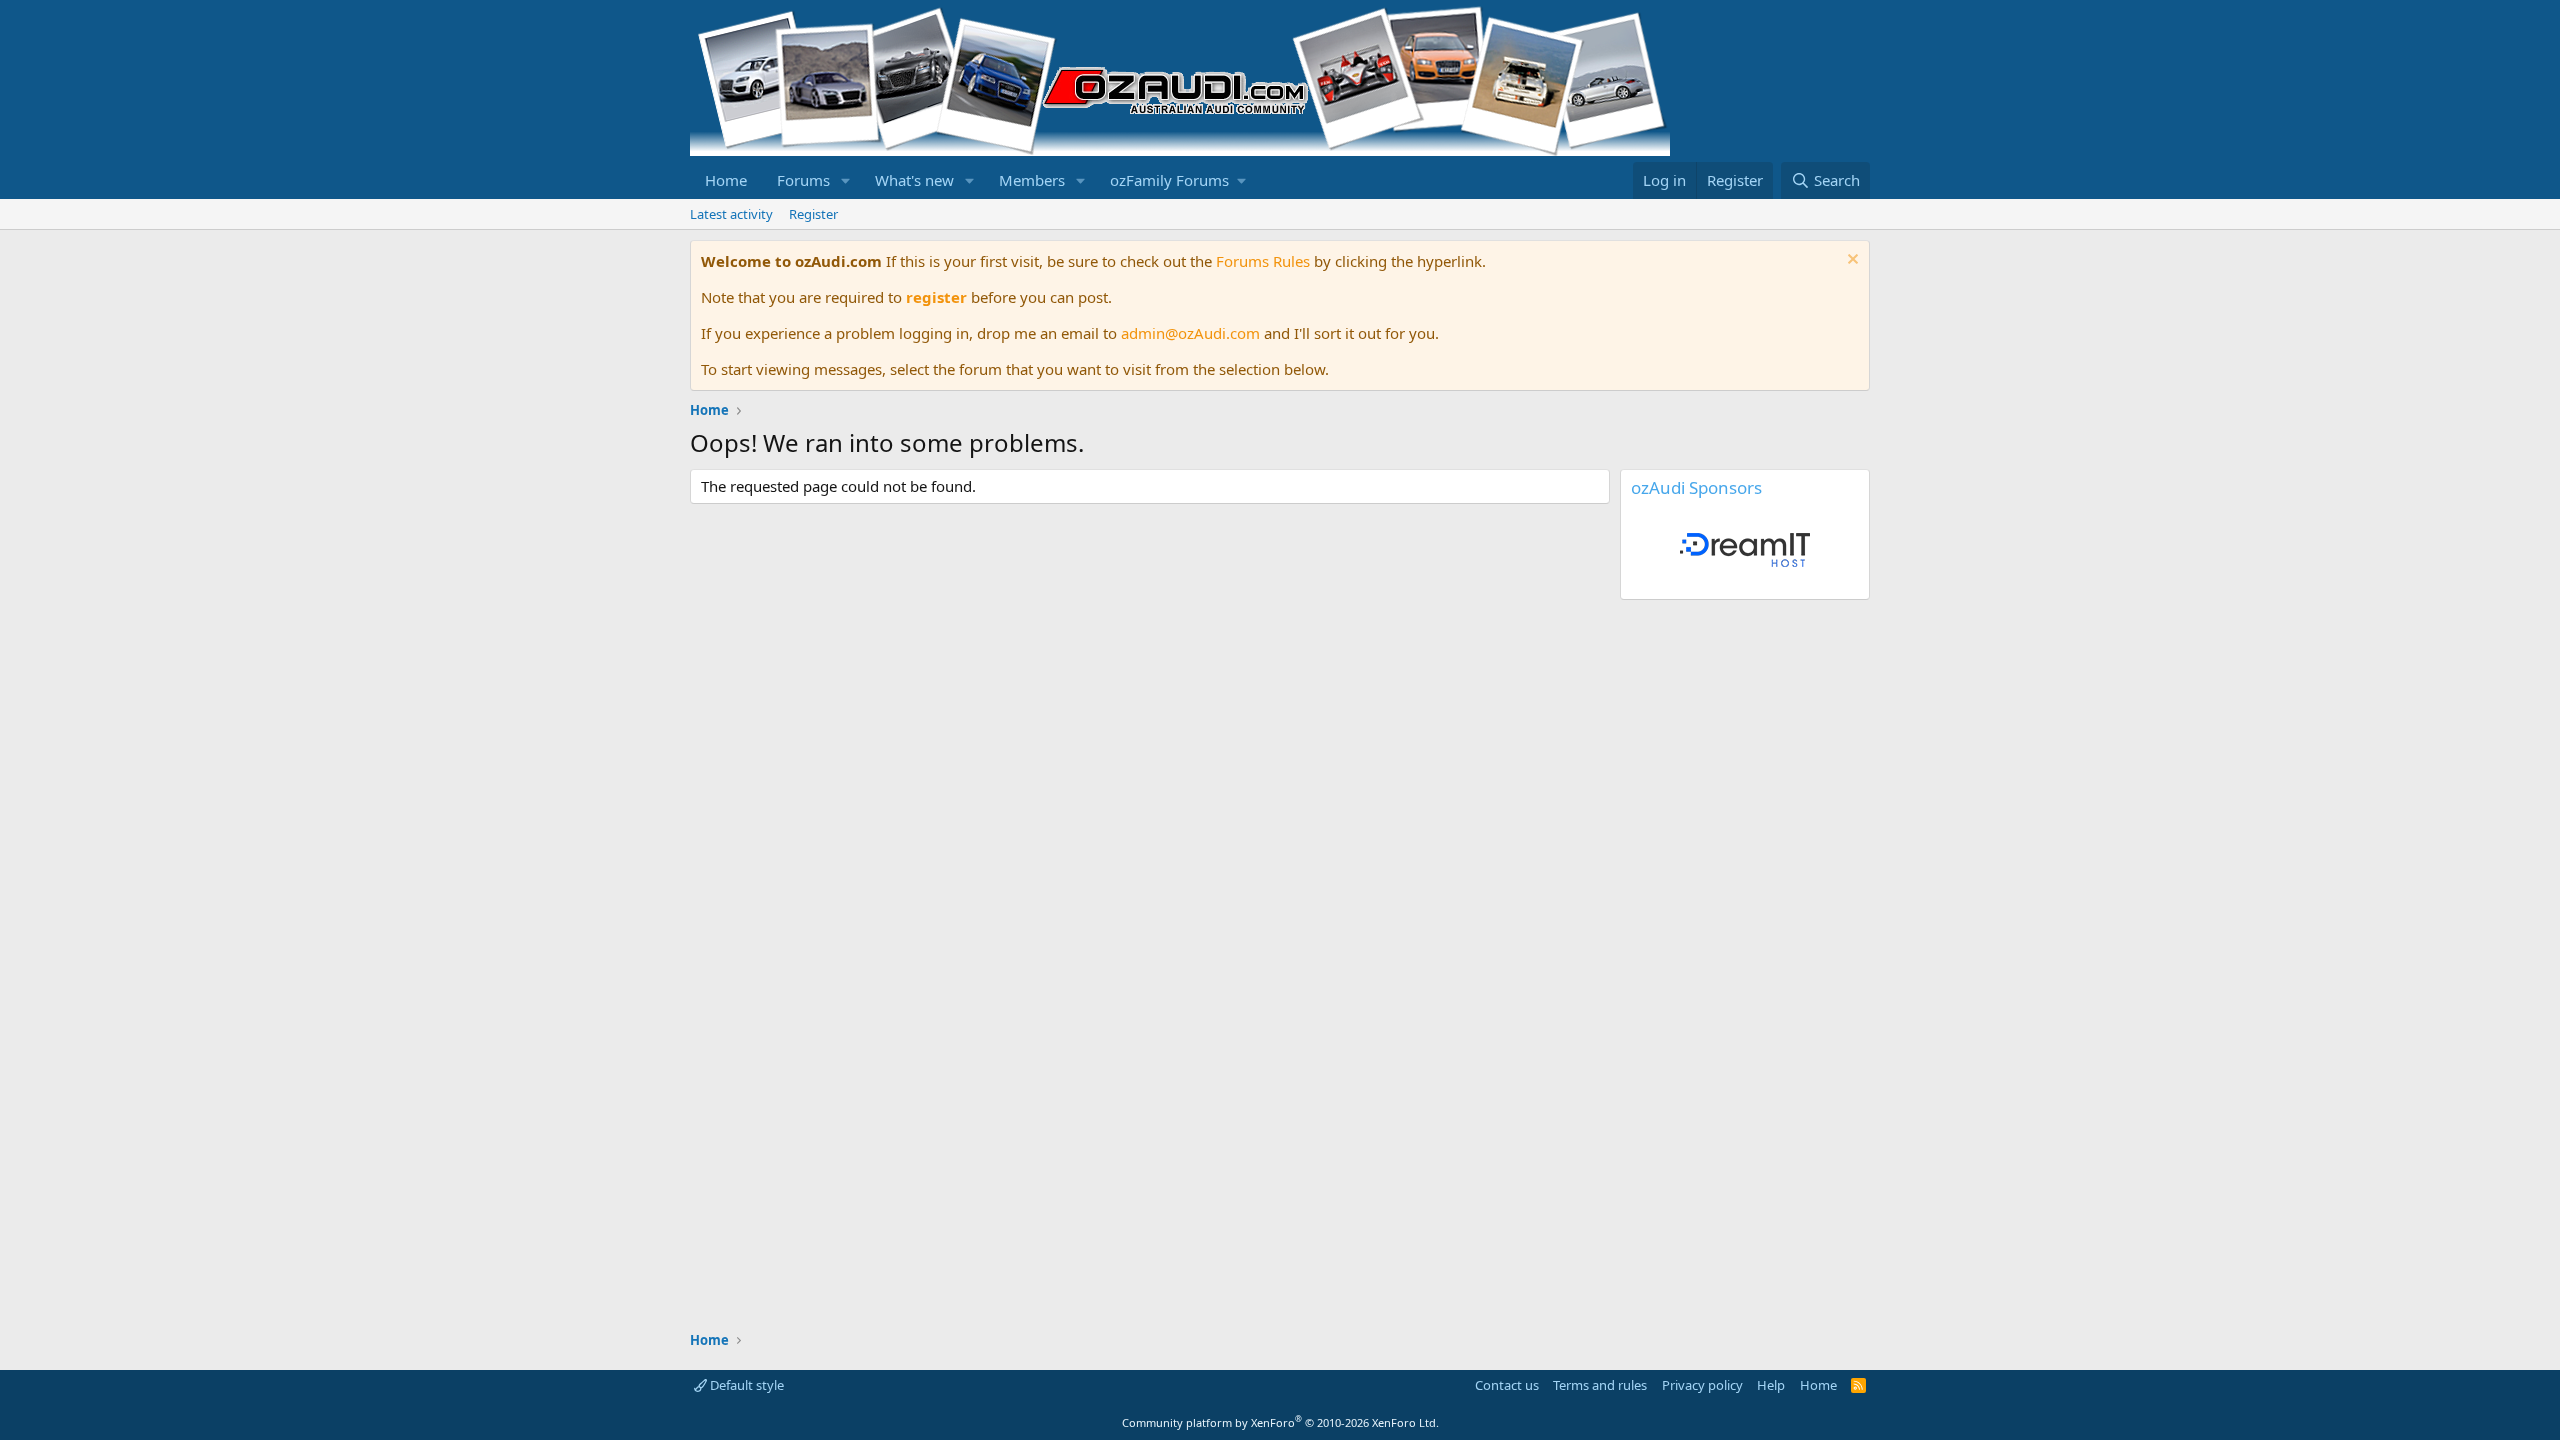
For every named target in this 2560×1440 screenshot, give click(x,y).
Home (726, 180)
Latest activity (731, 214)
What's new (914, 180)
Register (813, 214)
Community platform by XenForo (1280, 1422)
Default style (745, 1385)
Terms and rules (1600, 1385)
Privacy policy (1702, 1385)
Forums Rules (1263, 261)
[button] (846, 180)
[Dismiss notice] (1850, 261)
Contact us (1507, 1385)
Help (1771, 1385)
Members (1032, 180)
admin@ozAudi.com (1190, 333)
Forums (803, 180)
